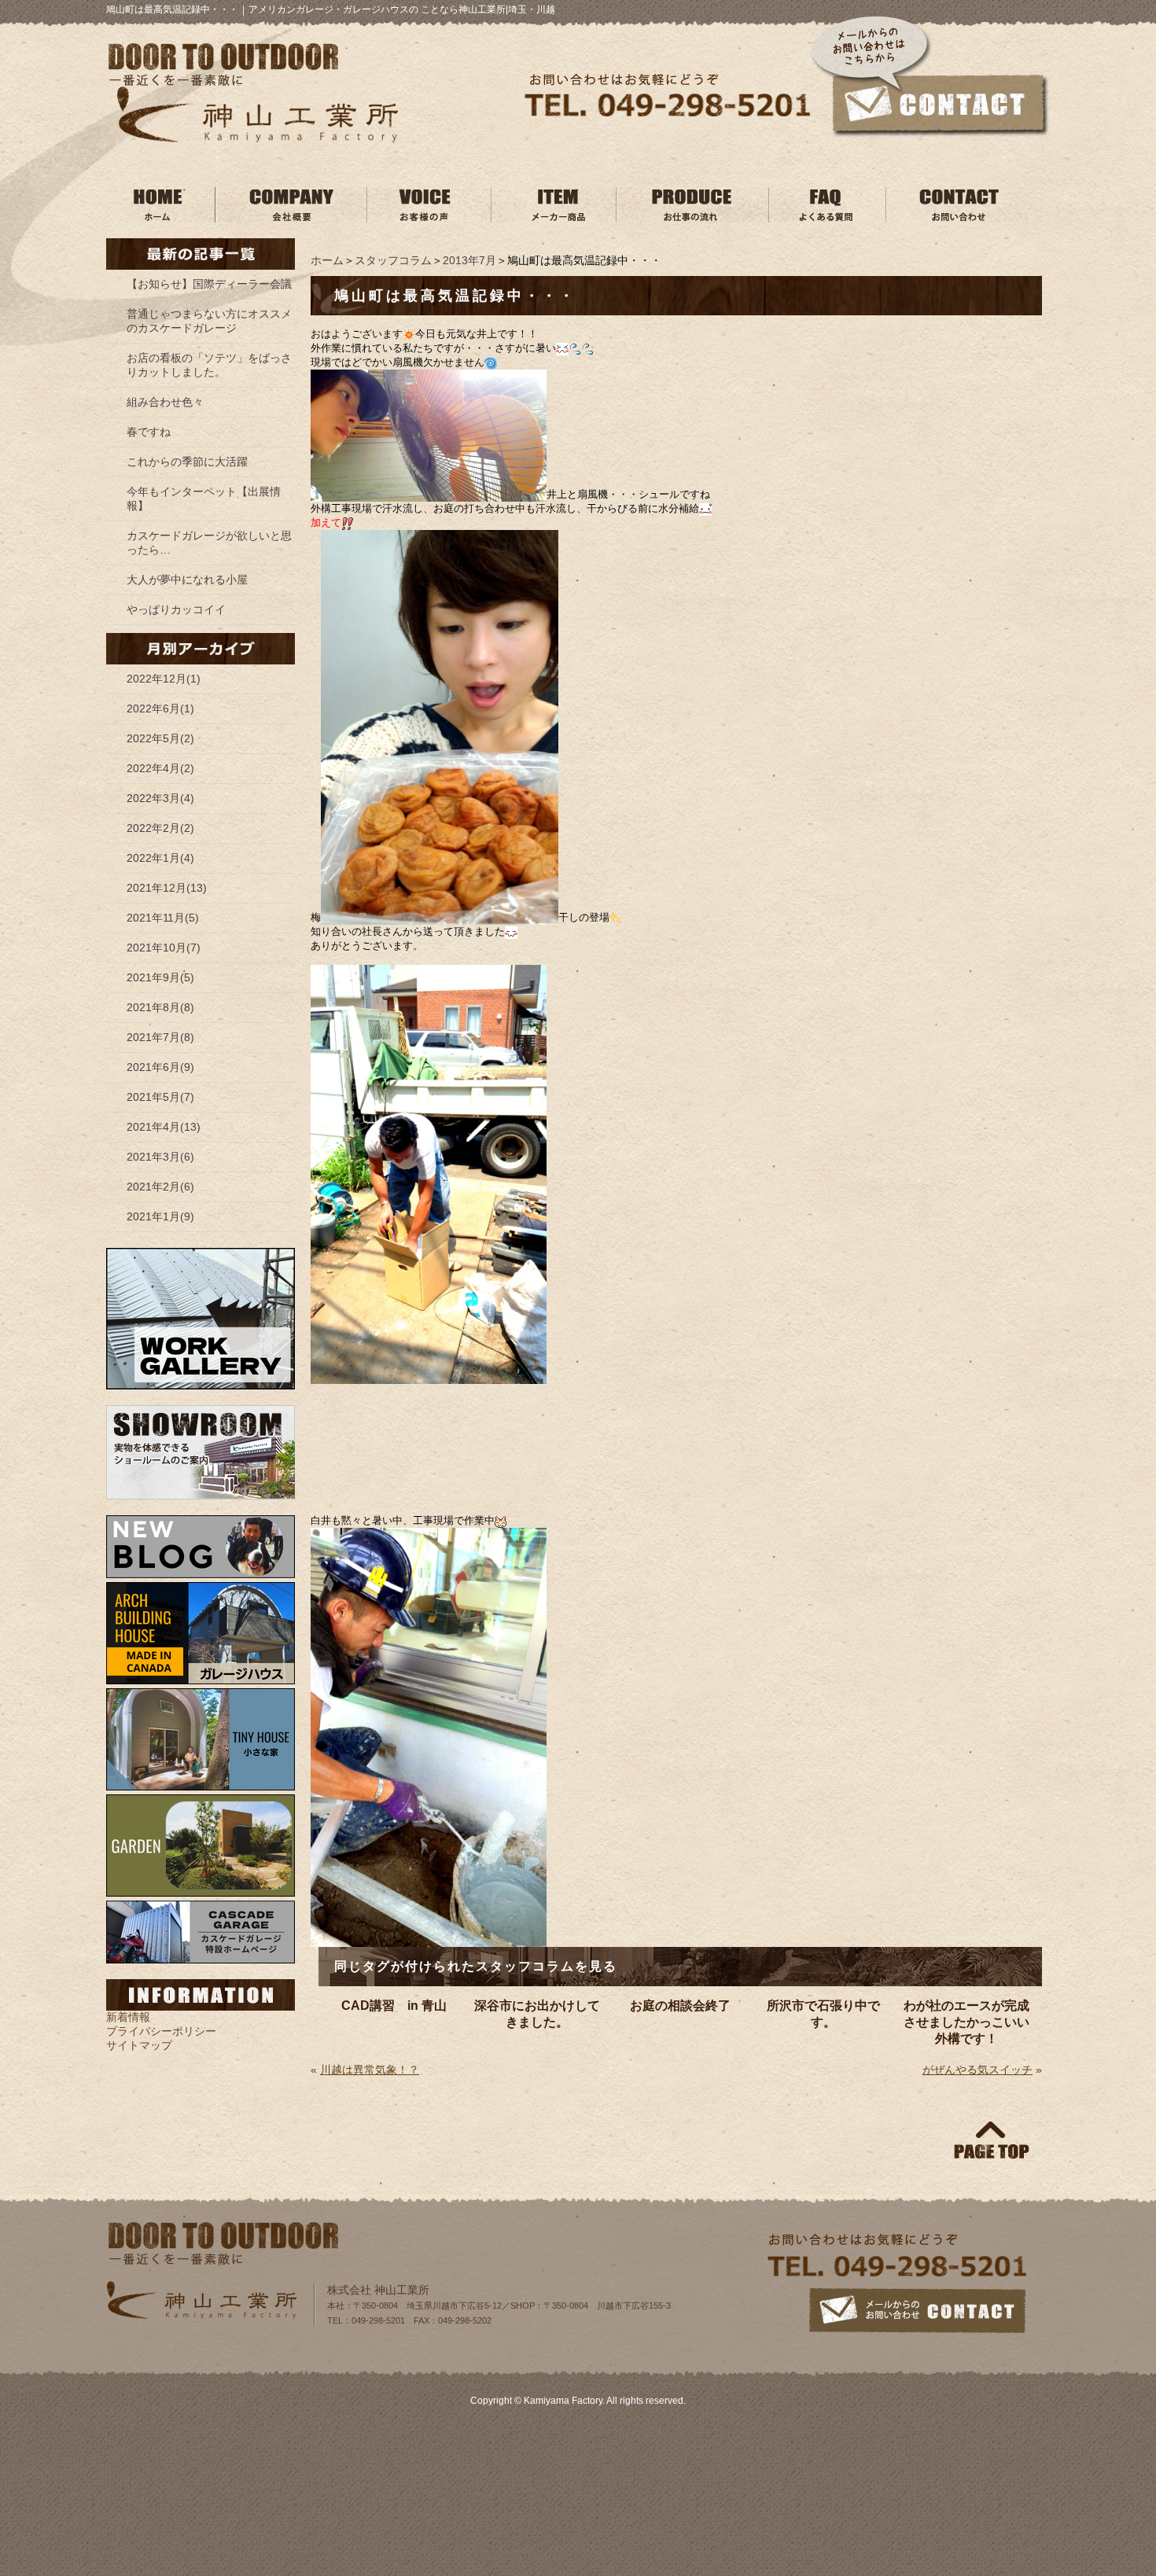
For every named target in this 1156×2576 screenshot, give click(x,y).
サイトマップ (139, 2045)
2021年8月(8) (160, 1007)
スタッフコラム (393, 260)
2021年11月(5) (163, 918)
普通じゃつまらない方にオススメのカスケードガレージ (209, 321)
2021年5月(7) (160, 1097)
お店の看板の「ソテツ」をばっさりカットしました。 (209, 365)
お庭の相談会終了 (680, 2006)
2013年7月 (469, 260)
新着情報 (128, 2017)
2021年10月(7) (164, 948)
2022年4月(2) (160, 768)
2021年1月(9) (160, 1216)
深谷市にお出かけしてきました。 (537, 2014)
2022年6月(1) (160, 708)
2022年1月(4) (160, 858)
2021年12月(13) (167, 888)
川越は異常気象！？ (370, 2070)
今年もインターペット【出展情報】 (204, 499)
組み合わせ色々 (165, 402)
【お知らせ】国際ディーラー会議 (209, 284)
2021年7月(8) (160, 1037)
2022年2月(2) (160, 828)
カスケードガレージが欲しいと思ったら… (209, 543)
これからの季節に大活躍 (187, 462)
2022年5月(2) (160, 738)
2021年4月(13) (164, 1127)
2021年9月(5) (160, 977)
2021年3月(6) (160, 1157)
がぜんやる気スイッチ (977, 2070)
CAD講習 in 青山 (394, 2006)
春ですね (149, 432)
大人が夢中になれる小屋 (187, 580)
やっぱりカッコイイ (176, 609)
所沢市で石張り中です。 (823, 2014)
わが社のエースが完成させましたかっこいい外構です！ (966, 2022)
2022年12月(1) (164, 679)
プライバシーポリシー (161, 2031)
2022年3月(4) (160, 798)
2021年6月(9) (160, 1067)
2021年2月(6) (160, 1187)
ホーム (327, 260)
